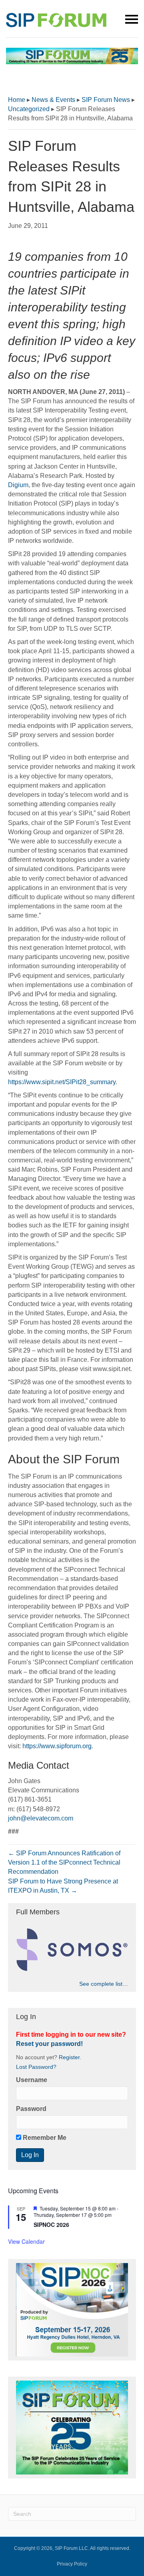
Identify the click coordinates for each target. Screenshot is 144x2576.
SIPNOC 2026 (51, 2225)
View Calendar (26, 2241)
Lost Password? (36, 2067)
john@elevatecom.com (41, 1818)
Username (32, 2080)
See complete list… (104, 1984)
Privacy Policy (72, 2564)
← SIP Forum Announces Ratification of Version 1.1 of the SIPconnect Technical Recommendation (64, 1862)
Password (31, 2109)
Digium (18, 485)
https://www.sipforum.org (57, 1746)
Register (69, 2057)
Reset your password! (49, 2044)
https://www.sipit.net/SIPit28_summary (62, 1082)
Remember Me (44, 2138)
